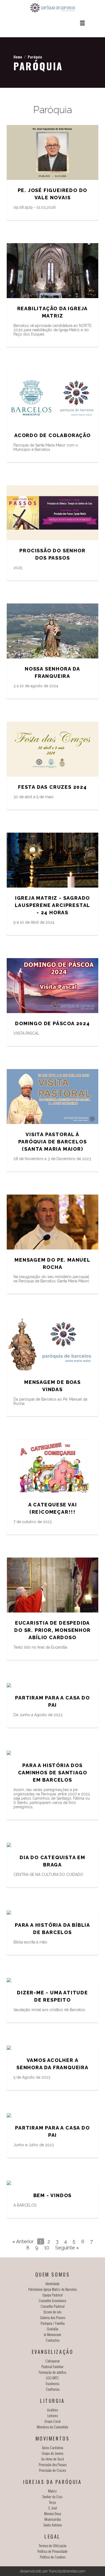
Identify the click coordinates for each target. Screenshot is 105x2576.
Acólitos (52, 2410)
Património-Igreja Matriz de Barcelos (52, 2289)
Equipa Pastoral (53, 2295)
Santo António (53, 2525)
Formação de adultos (52, 2372)
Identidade (52, 2283)
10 (47, 2248)
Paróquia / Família (53, 2323)
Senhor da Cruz (52, 2496)
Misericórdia (53, 2519)
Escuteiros (52, 2383)
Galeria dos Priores (53, 2317)
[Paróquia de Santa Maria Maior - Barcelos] (52, 8)
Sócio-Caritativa (52, 2447)
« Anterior (23, 2241)
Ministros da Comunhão (52, 2427)
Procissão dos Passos (53, 2464)
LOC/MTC (52, 2378)
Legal (52, 2536)
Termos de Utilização (53, 2545)
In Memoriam (52, 2334)
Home (18, 57)
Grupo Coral (52, 2421)
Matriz (52, 2491)
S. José (53, 2508)
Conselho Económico (52, 2300)
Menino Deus (53, 2513)
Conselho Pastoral (53, 2306)
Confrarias (53, 2389)
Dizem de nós (52, 2312)
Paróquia (35, 57)
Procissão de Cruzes (52, 2470)
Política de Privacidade (52, 2551)
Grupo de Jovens (52, 2453)
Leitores (53, 2415)
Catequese (53, 2361)
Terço (52, 2502)
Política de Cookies (53, 2557)
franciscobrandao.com (67, 2571)
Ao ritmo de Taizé (53, 2459)
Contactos (53, 2340)
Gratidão (53, 2329)
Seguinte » (67, 2248)
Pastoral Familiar (52, 2366)
